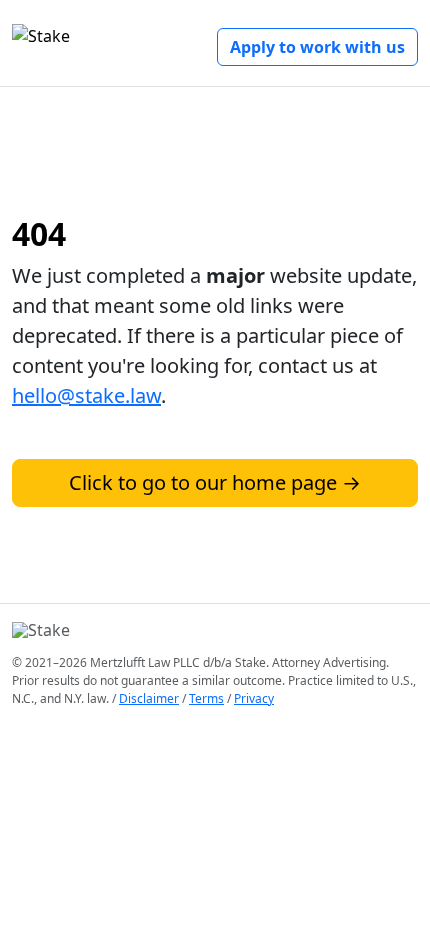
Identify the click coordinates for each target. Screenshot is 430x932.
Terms (206, 698)
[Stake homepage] (41, 39)
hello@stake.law (86, 395)
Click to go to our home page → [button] (215, 482)
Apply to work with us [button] (317, 47)
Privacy (254, 698)
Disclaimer (149, 698)
